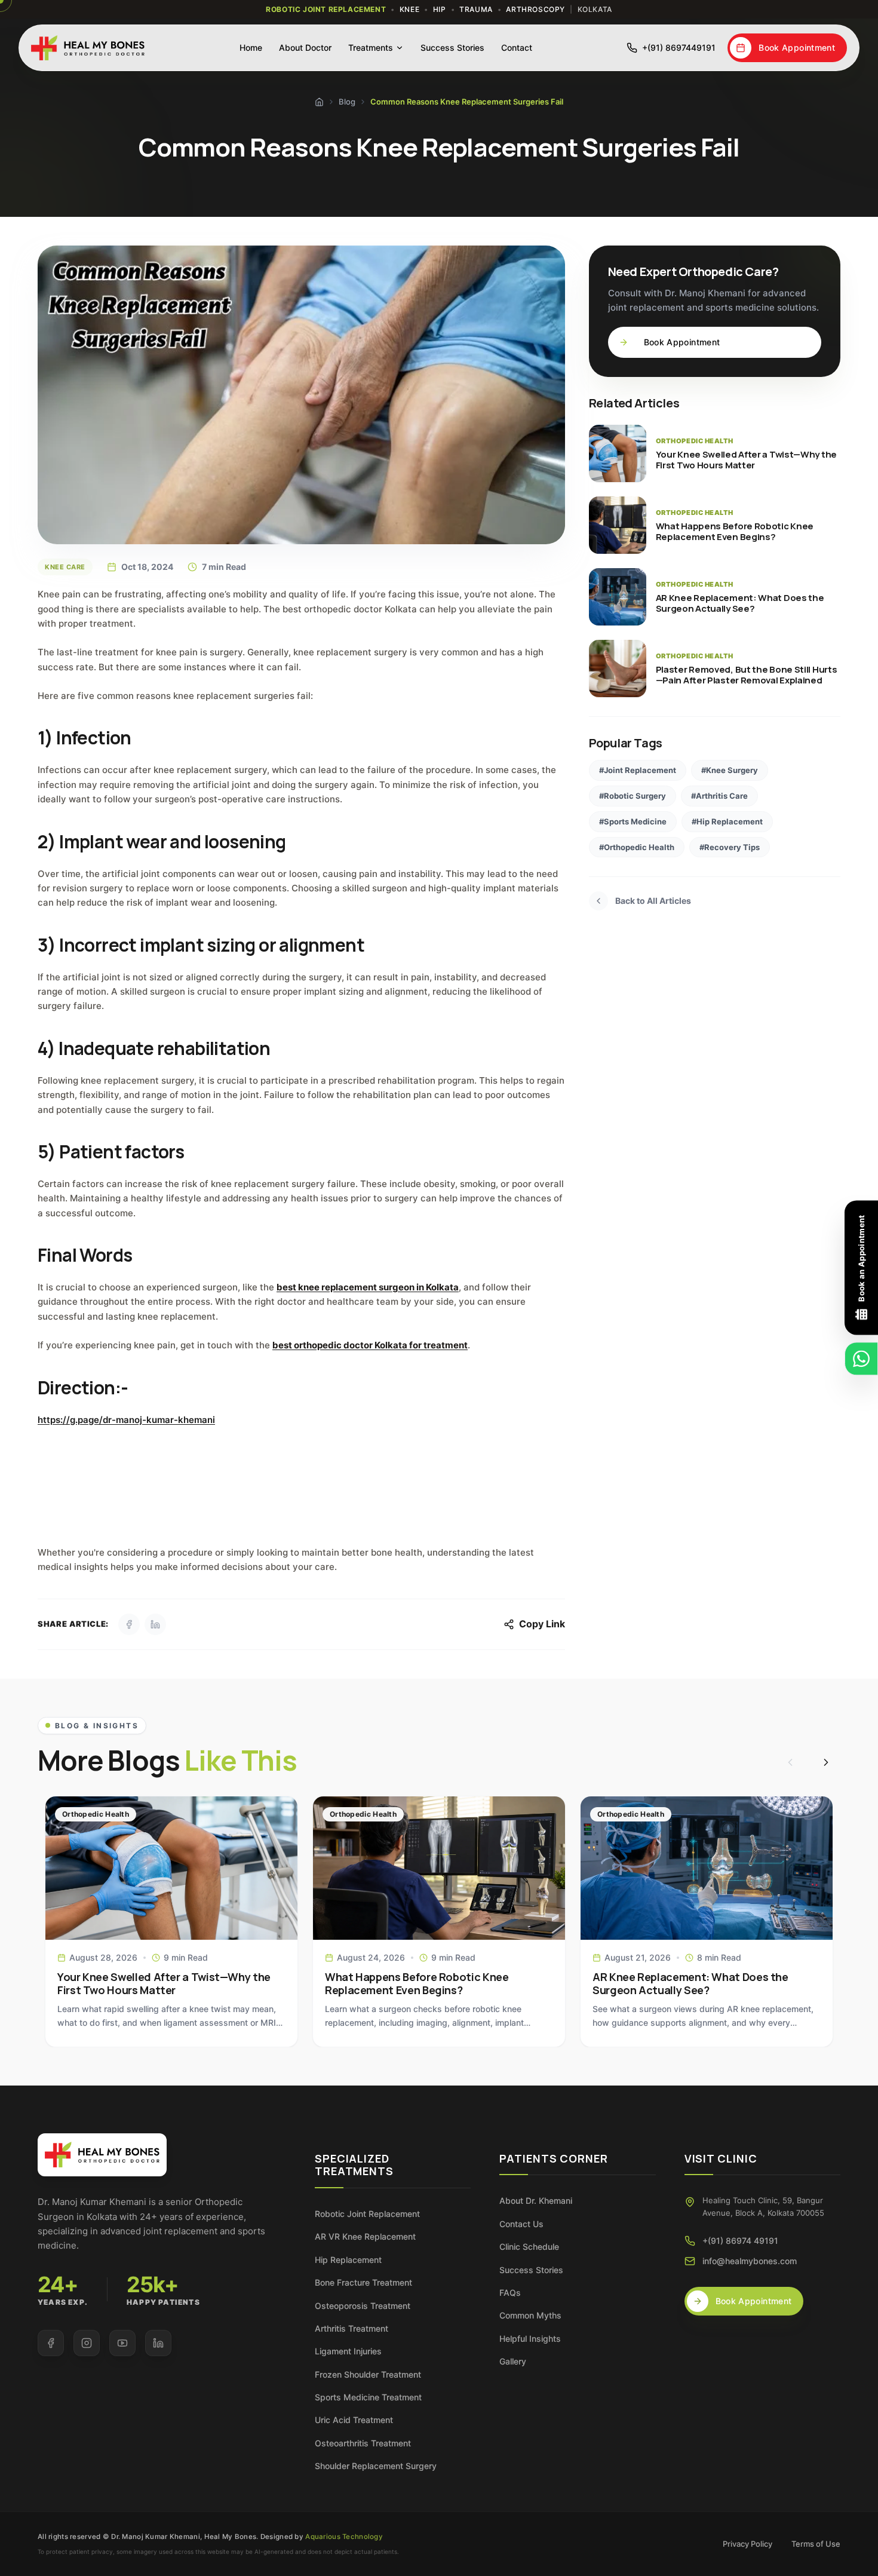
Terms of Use (816, 2544)
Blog (347, 102)
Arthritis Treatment (351, 2328)
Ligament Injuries (348, 2351)
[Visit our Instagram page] (87, 2343)
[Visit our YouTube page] (122, 2343)
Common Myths (530, 2315)
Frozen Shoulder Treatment (368, 2374)
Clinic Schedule (529, 2247)
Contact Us (521, 2224)
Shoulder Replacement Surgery (376, 2466)
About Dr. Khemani (536, 2201)
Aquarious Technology (344, 2537)
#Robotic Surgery (633, 796)
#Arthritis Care (719, 796)
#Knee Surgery (730, 770)
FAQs (510, 2293)
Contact (517, 47)
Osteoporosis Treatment (363, 2306)
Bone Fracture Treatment (363, 2282)
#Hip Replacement (727, 821)
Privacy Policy (747, 2544)
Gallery (513, 2361)
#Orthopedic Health (637, 847)
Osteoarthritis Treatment (363, 2443)
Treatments (371, 47)
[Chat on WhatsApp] (861, 1359)
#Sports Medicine (633, 821)
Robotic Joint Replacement (367, 2214)
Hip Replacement (348, 2260)
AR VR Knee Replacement (365, 2236)
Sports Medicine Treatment (368, 2397)
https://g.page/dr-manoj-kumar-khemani (126, 1420)
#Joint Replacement (638, 770)
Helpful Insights (530, 2339)
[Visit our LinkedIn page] (158, 2343)
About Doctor (305, 47)
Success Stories (452, 47)
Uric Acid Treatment (354, 2420)
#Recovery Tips (730, 847)
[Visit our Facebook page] (51, 2343)
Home (251, 47)
